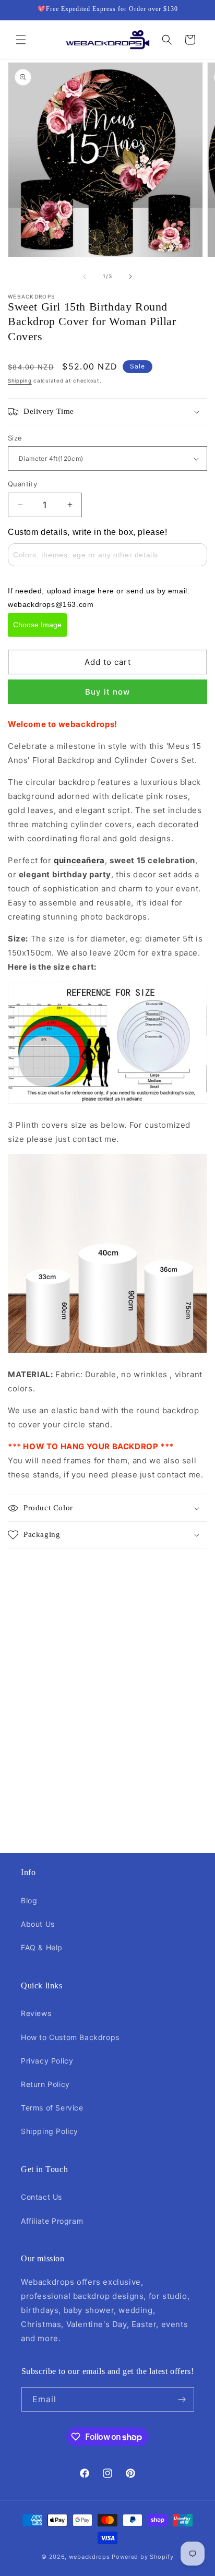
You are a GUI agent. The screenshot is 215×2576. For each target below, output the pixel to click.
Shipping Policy (50, 2131)
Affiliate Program (52, 2221)
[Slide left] (85, 277)
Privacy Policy (47, 2061)
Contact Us (41, 2197)
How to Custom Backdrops (70, 2037)
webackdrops (89, 2557)
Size (15, 438)
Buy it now (107, 692)
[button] (21, 40)
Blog (29, 1900)
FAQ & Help (42, 1947)
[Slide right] (130, 277)
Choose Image (37, 625)
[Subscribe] (182, 2399)
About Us (38, 1924)
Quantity (22, 484)
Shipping (20, 380)
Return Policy (45, 2084)
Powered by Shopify (143, 2557)
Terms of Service (52, 2108)
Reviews (36, 2013)
